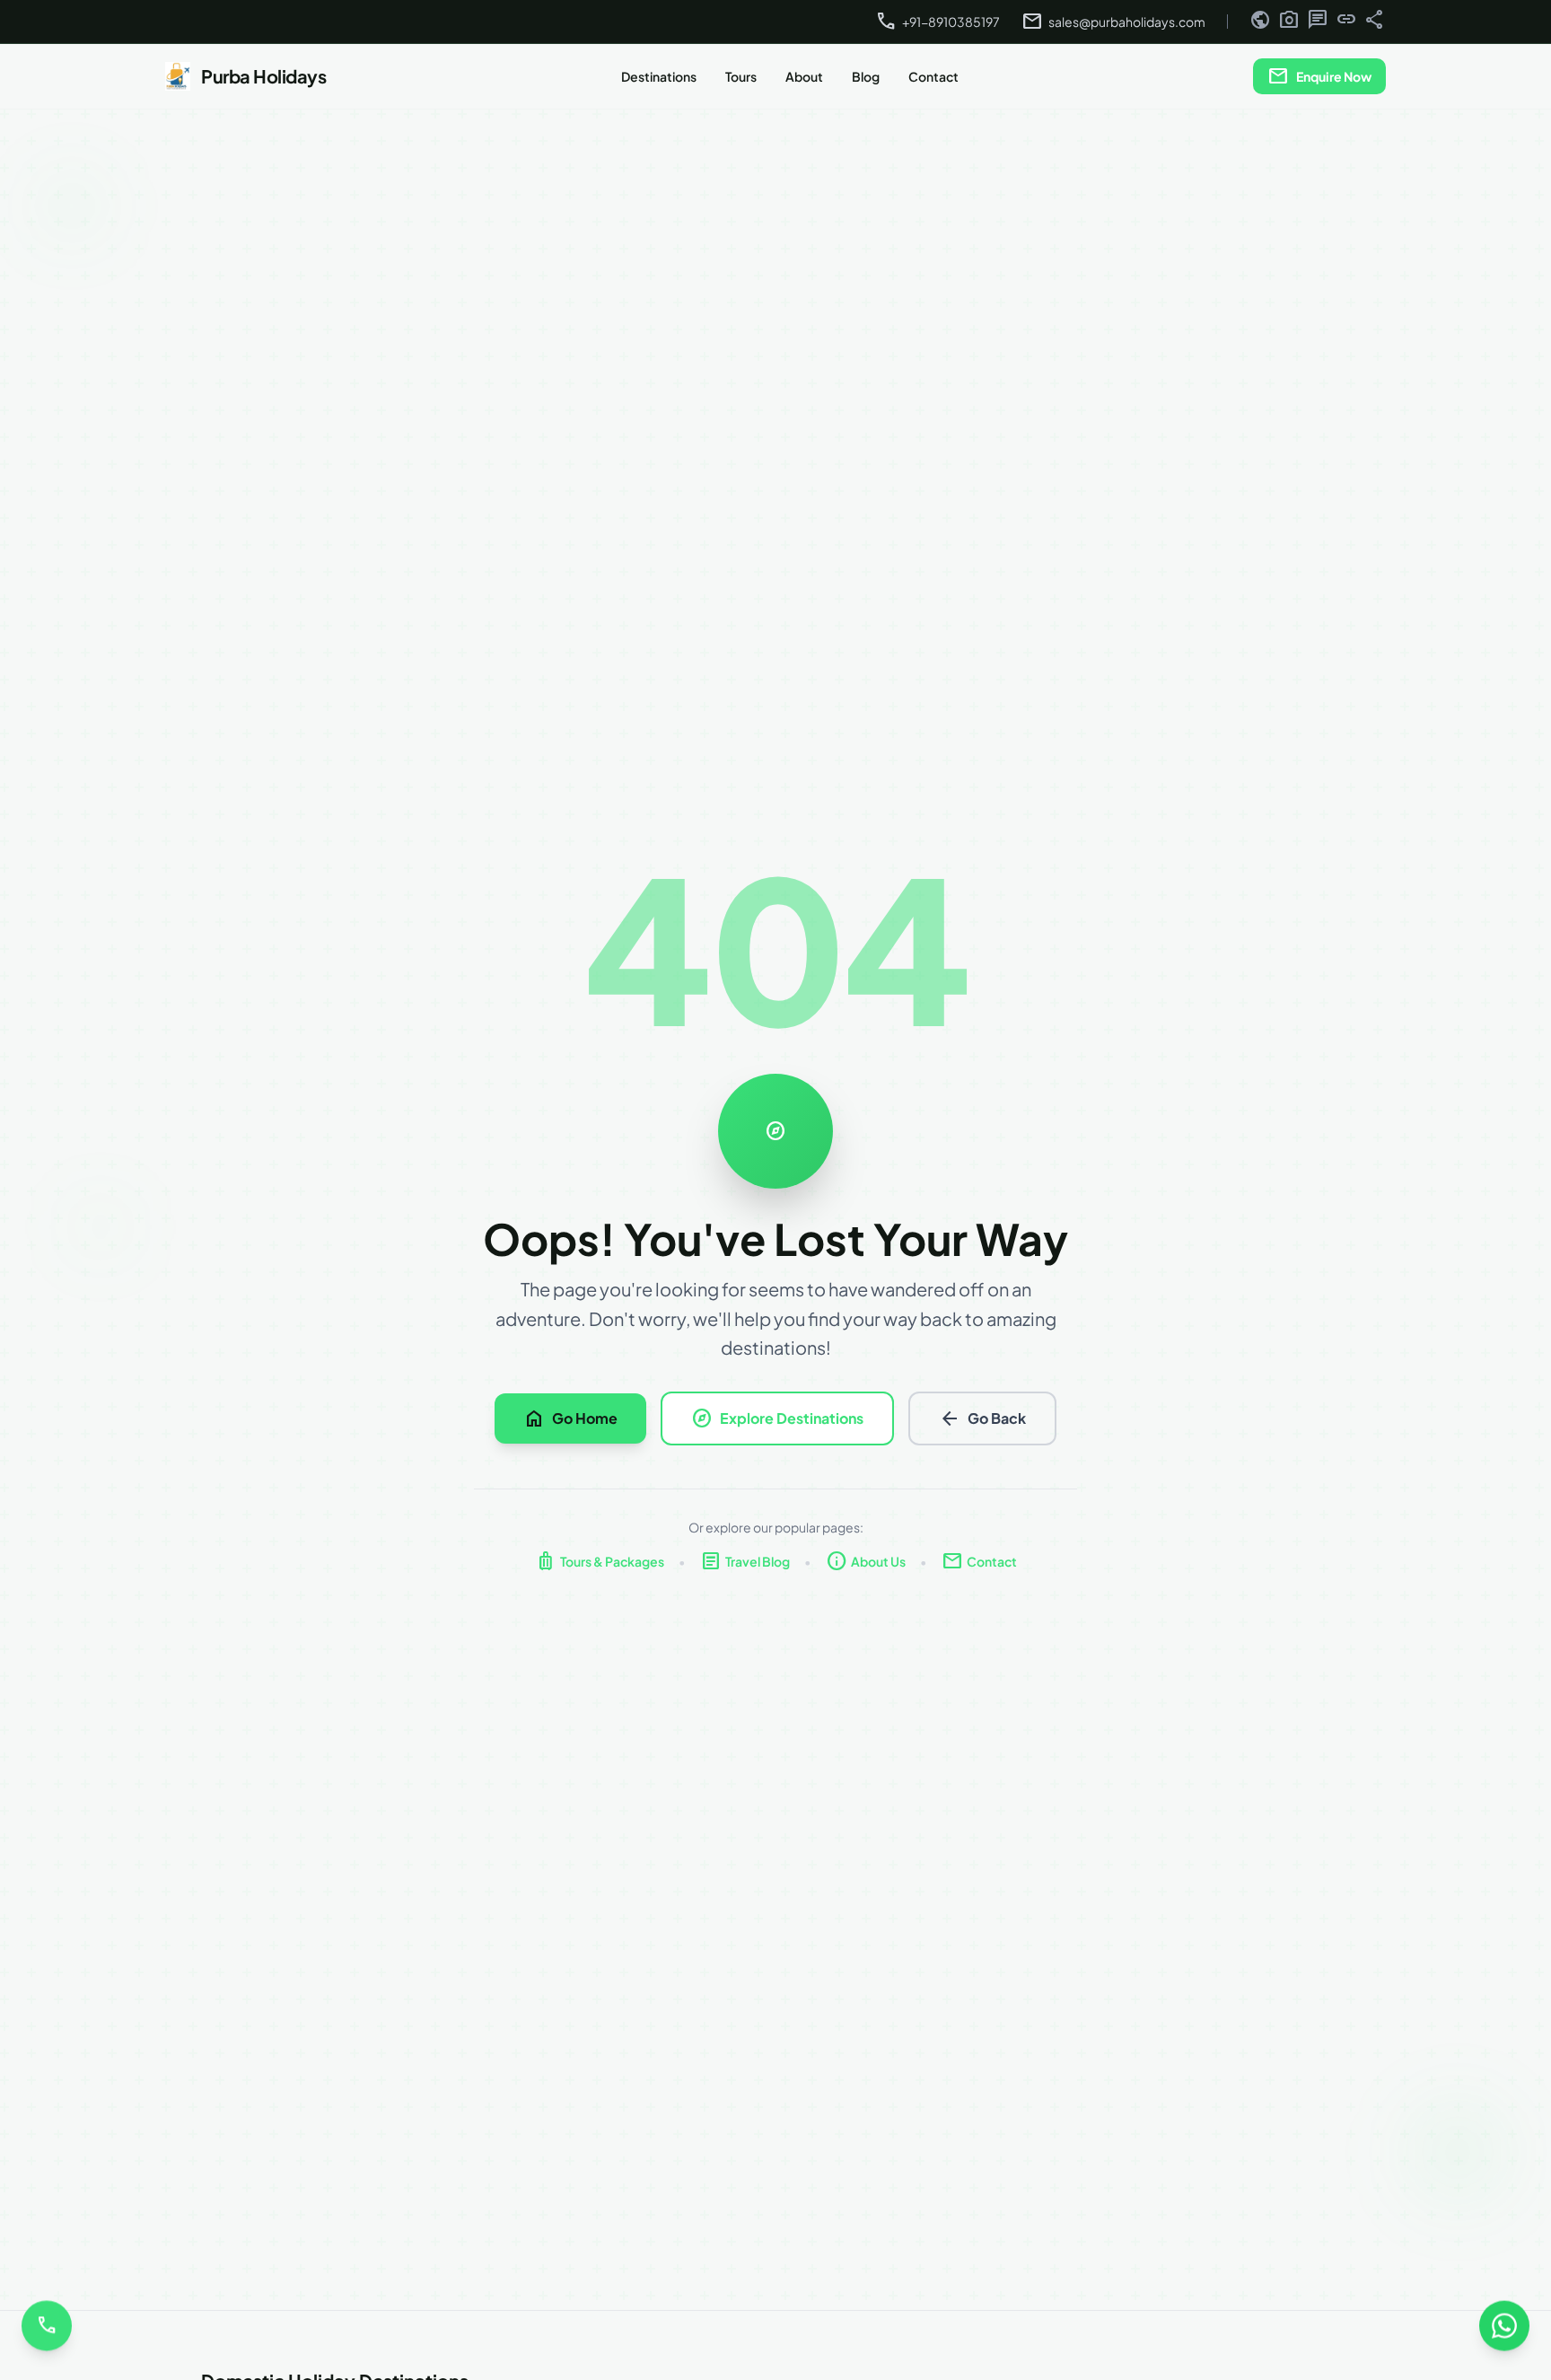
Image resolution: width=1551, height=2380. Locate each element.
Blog (866, 76)
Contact (933, 76)
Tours (741, 76)
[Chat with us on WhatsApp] (1504, 2332)
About (804, 76)
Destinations (659, 76)
